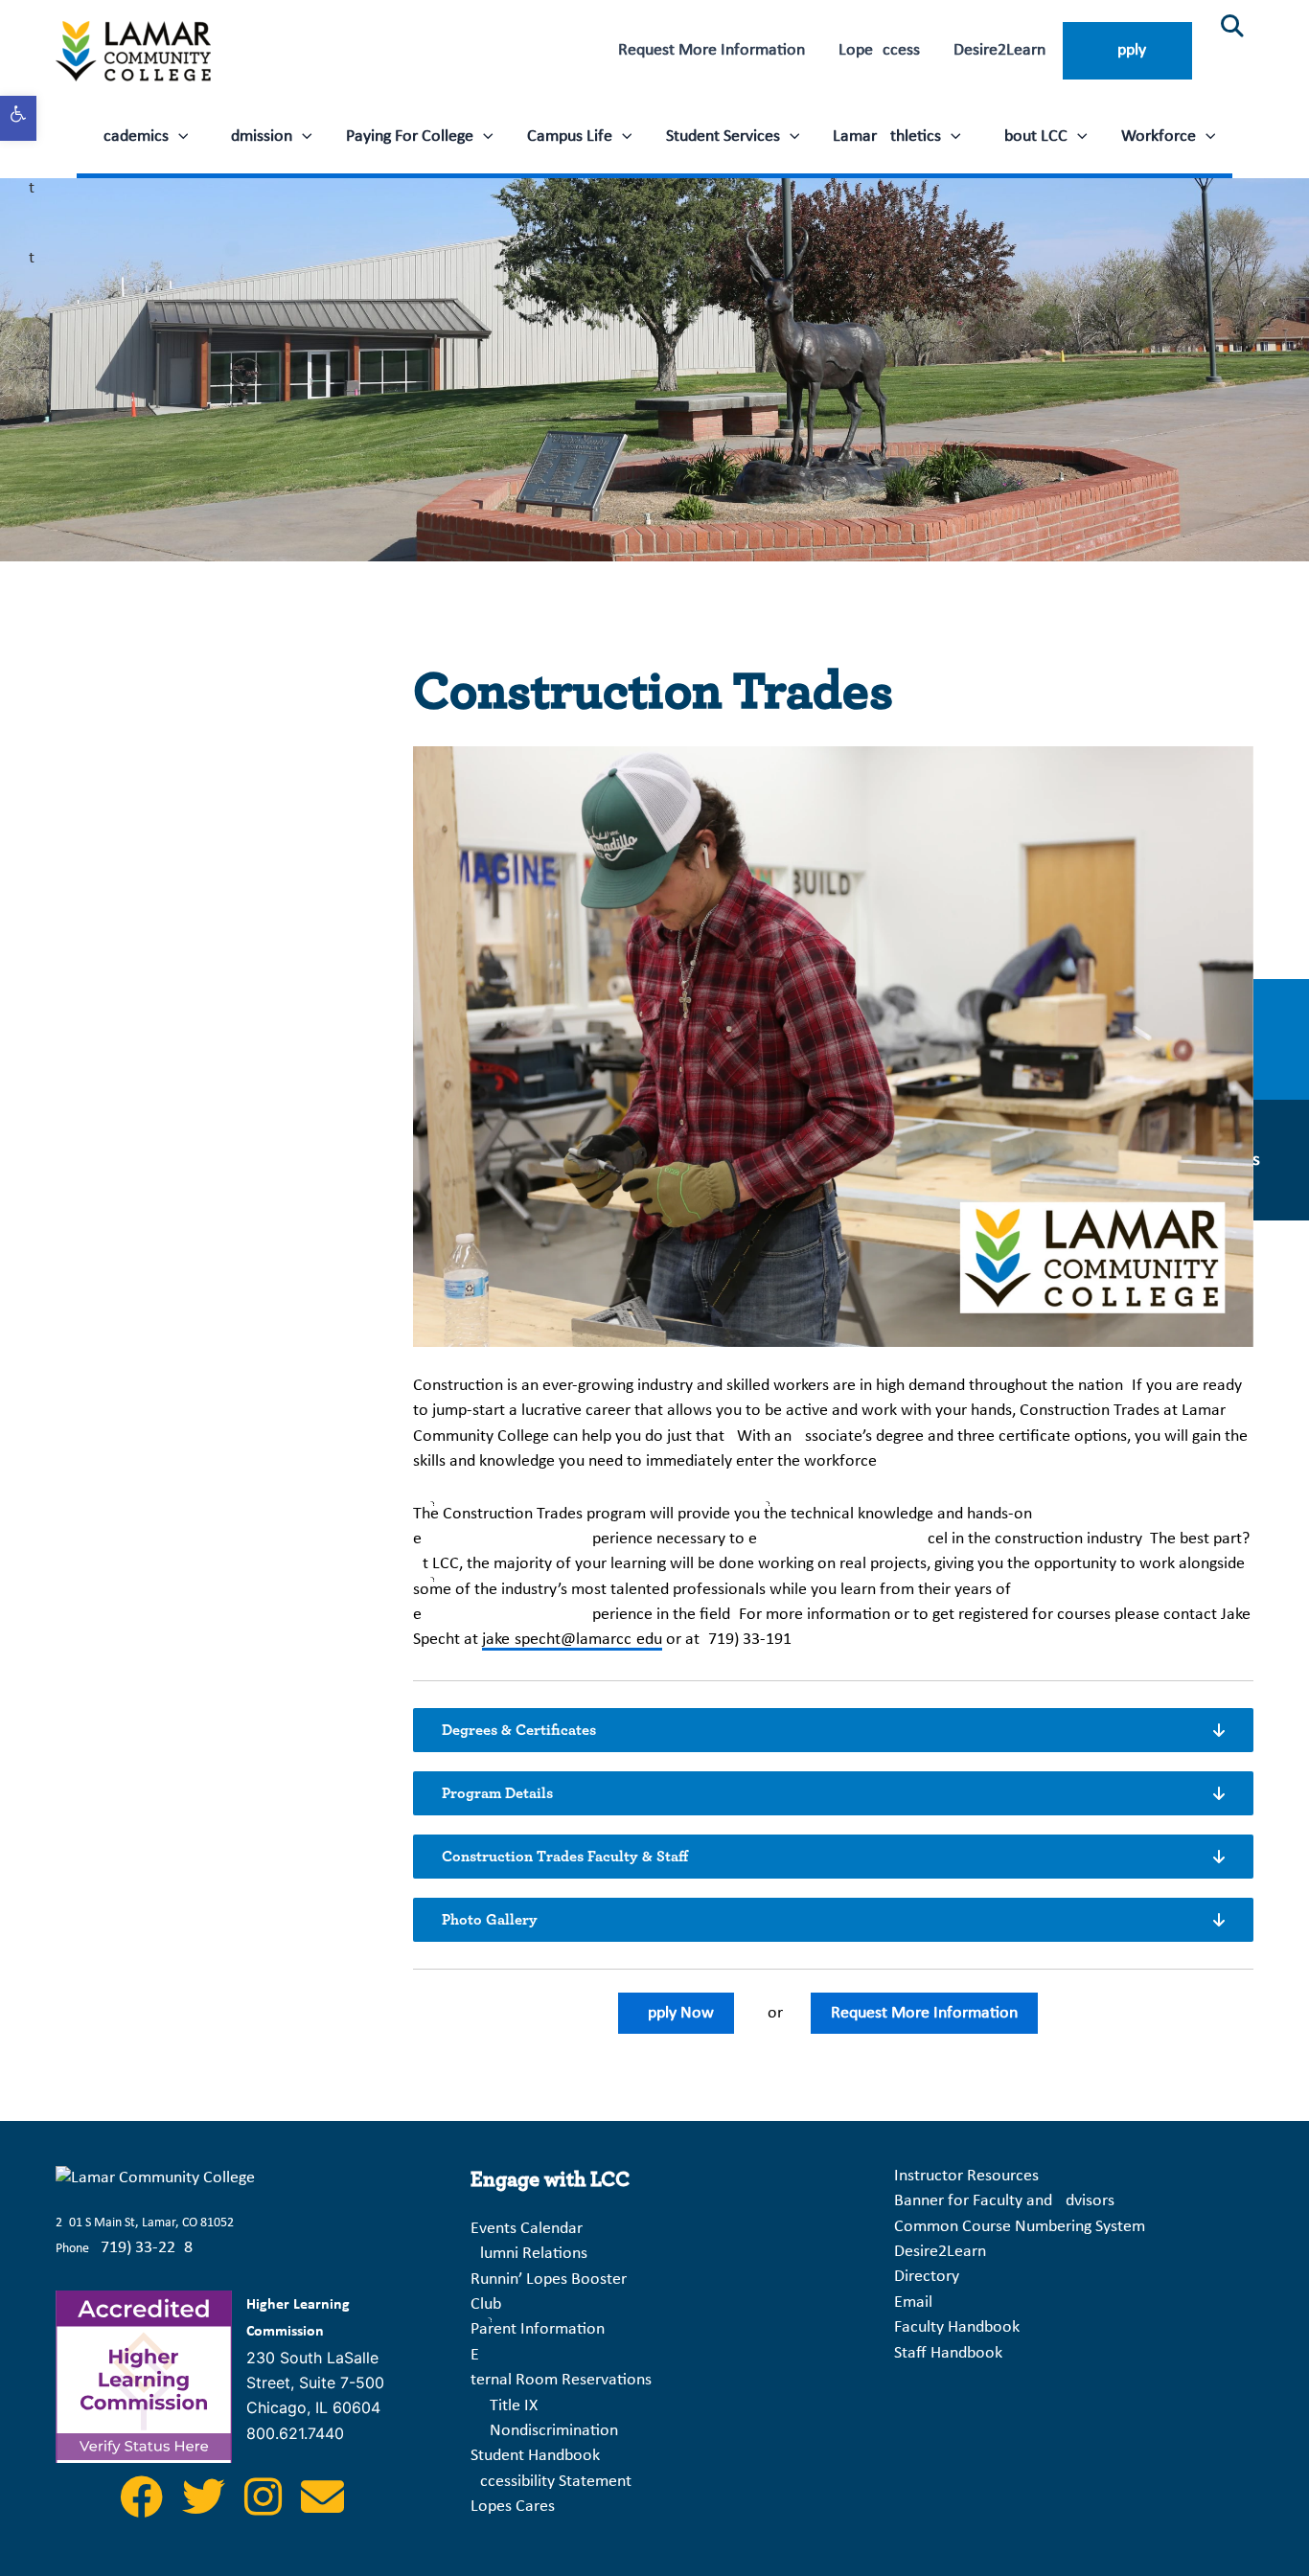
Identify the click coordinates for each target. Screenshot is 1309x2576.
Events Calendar (527, 2229)
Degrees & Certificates (519, 1730)
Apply (1127, 50)
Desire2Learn (999, 50)
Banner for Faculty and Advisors (1004, 2201)
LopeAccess (879, 50)
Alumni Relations (529, 2254)
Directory (927, 2277)
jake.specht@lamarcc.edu (572, 1640)
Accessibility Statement (551, 2482)
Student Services (723, 137)
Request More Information (712, 50)
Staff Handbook (948, 2353)
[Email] (322, 2508)
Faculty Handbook (957, 2327)
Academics (131, 137)
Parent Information (538, 2329)
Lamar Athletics (887, 137)
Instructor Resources (966, 2176)
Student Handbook (535, 2456)
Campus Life (570, 137)
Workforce (1159, 137)
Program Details (497, 1793)
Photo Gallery (490, 1920)
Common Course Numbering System (1020, 2227)
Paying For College (410, 137)
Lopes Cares (513, 2507)
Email (913, 2302)
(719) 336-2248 (144, 2248)
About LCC (1031, 137)
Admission (257, 137)
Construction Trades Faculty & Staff (565, 1857)
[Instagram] (265, 2508)
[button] (179, 137)
